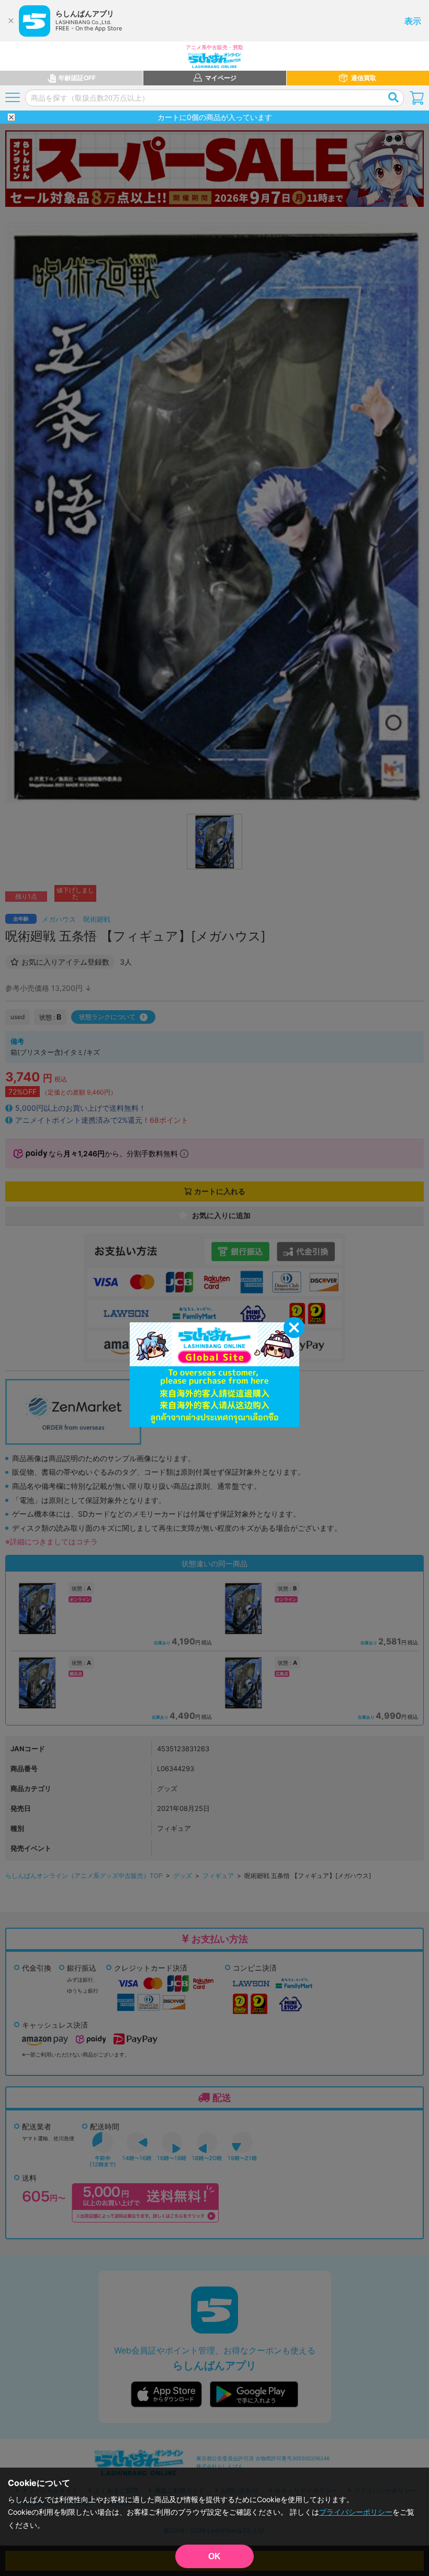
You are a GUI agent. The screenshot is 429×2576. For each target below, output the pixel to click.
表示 (413, 21)
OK (214, 2556)
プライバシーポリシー (356, 2512)
